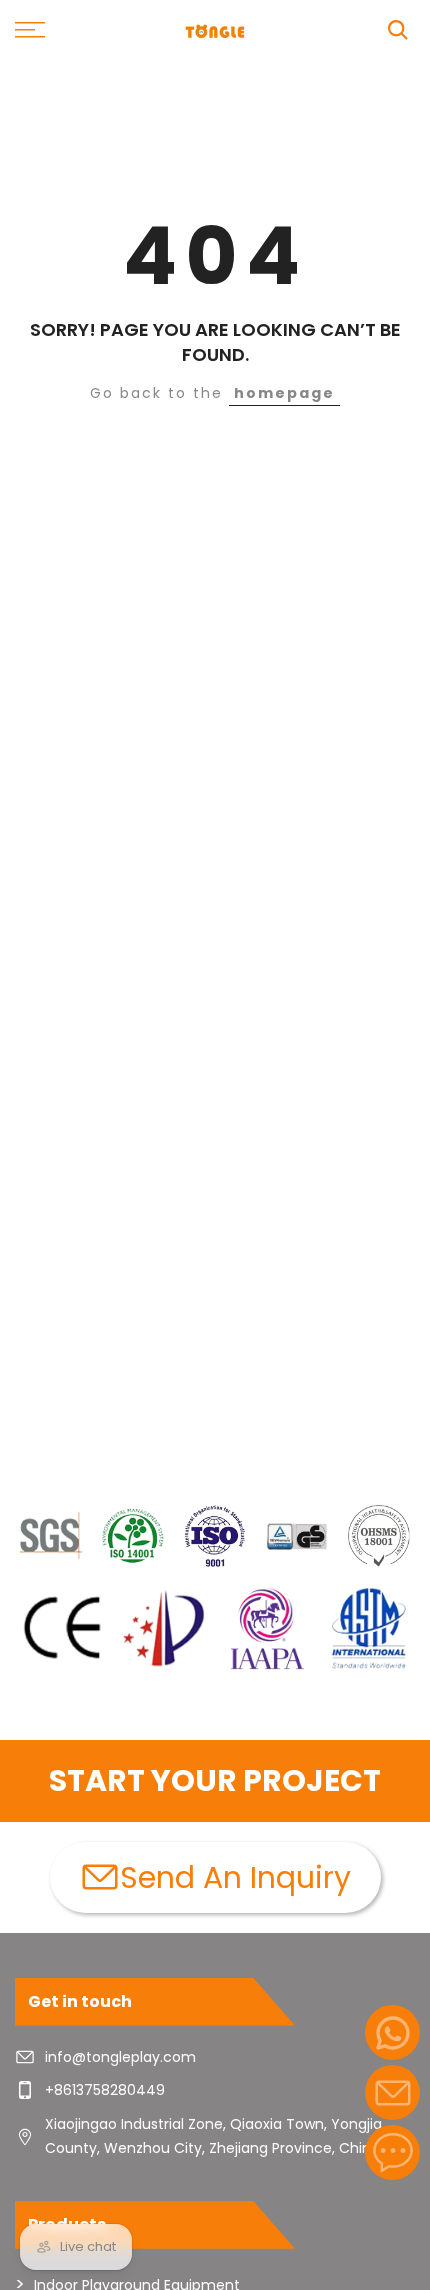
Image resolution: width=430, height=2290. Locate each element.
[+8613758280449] (392, 2032)
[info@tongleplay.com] (392, 2092)
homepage (284, 393)
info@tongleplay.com (120, 2057)
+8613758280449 (105, 2090)
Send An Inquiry (235, 1877)
